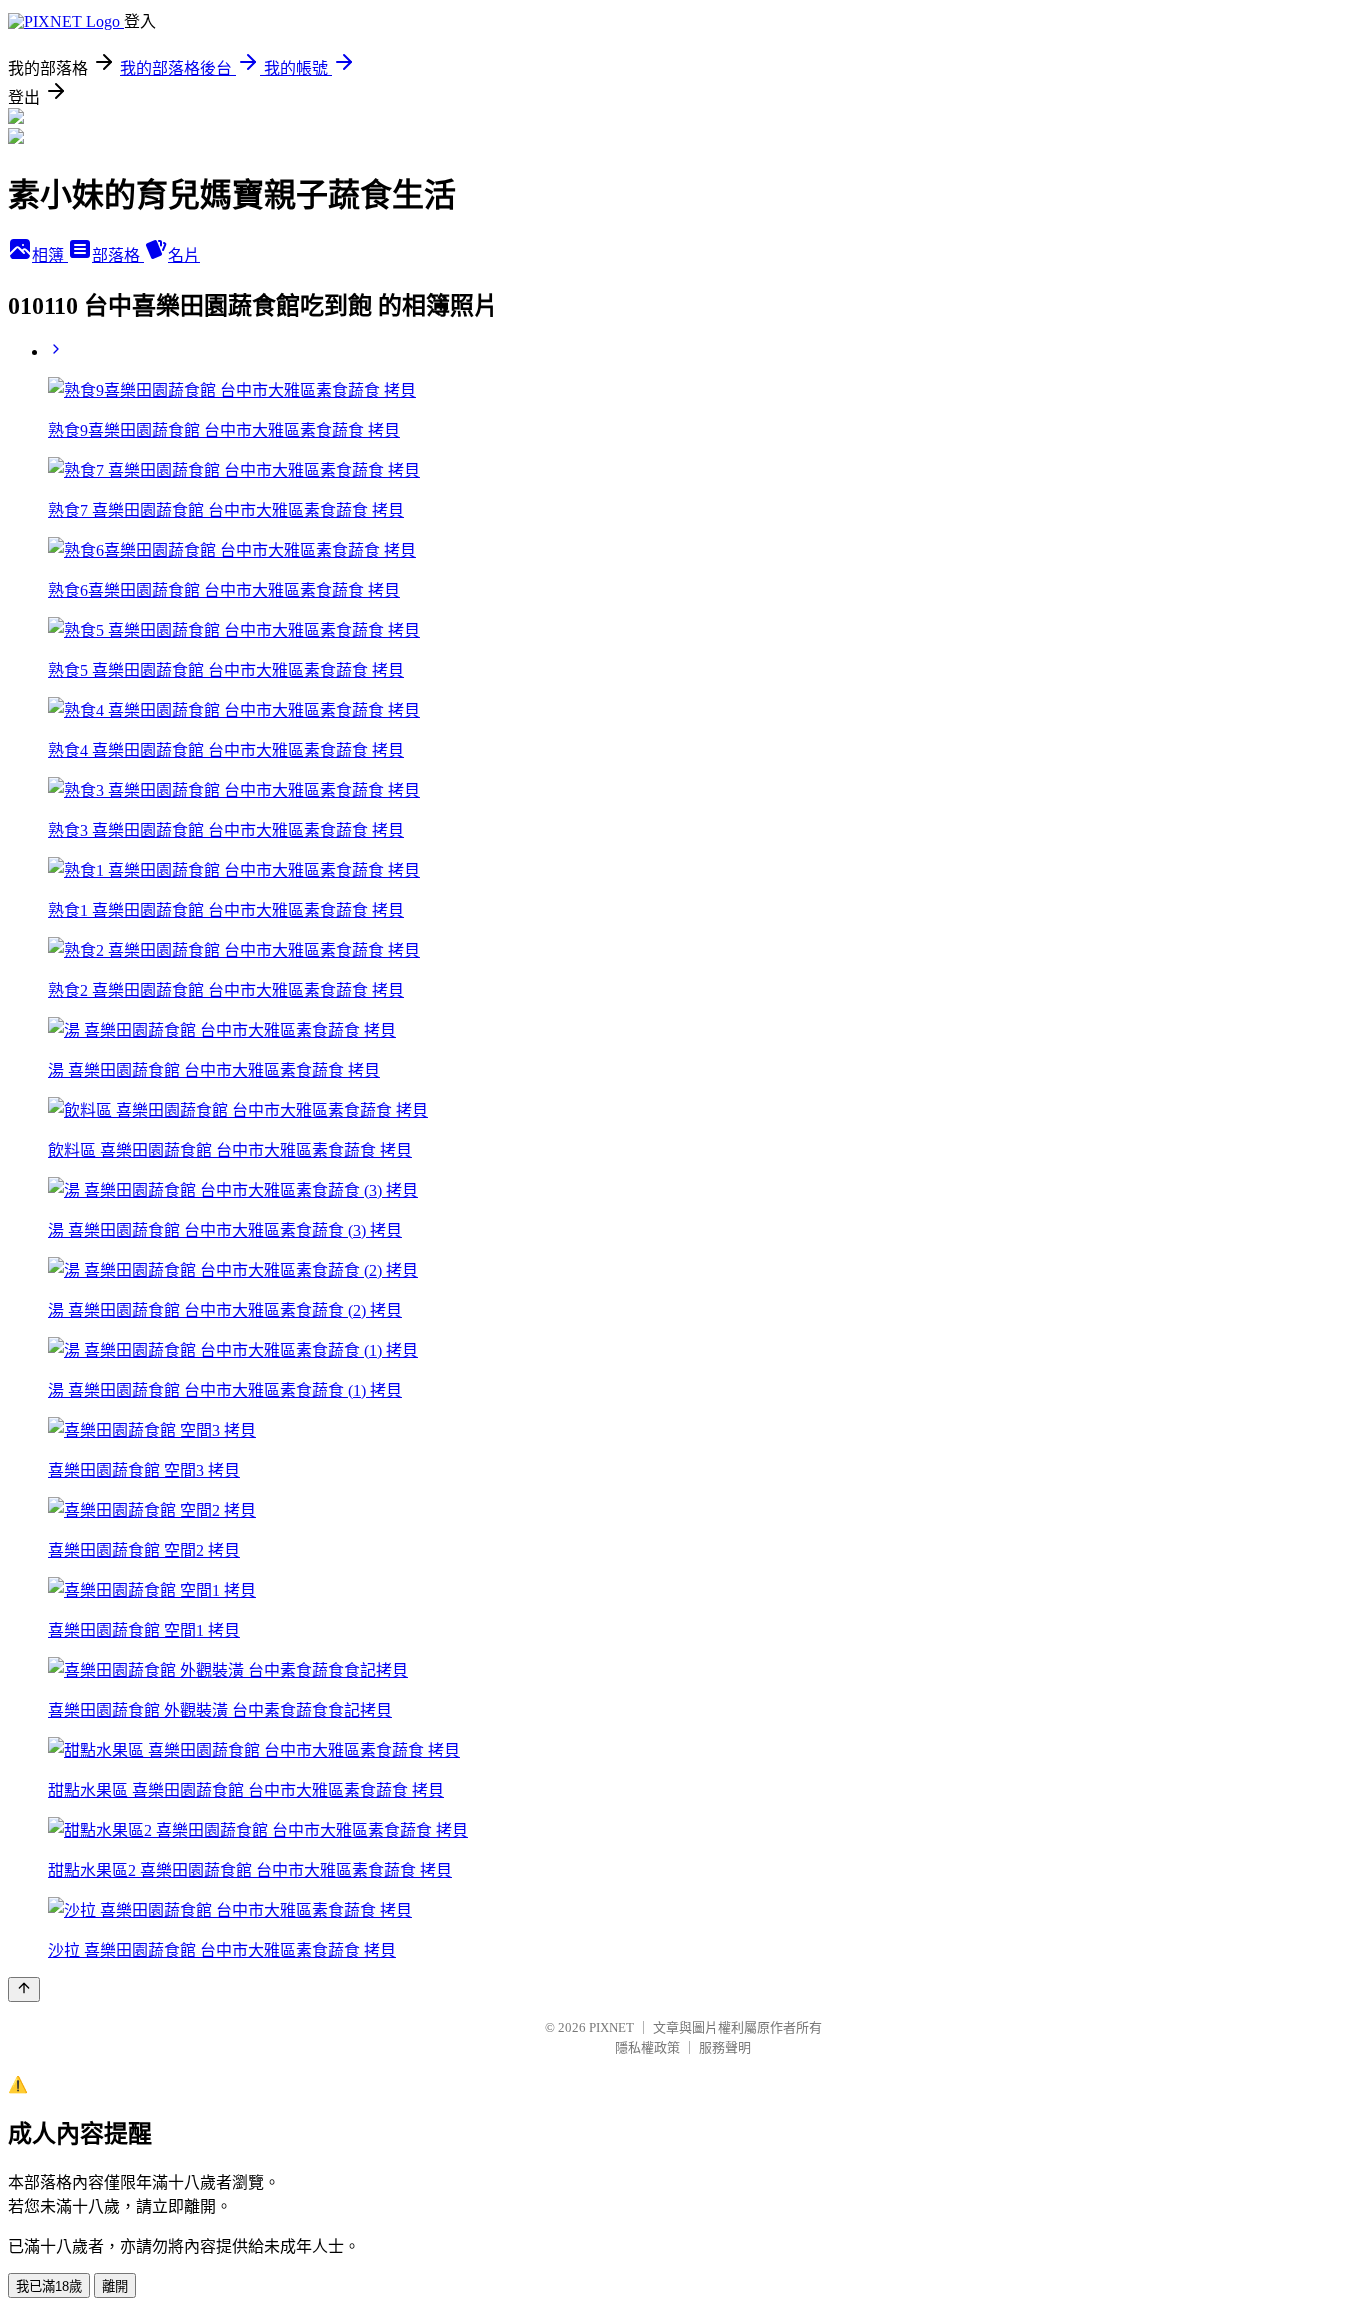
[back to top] (24, 1989)
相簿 (50, 255)
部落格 (118, 255)
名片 (184, 255)
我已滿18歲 (49, 2286)
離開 (115, 2286)
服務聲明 (725, 2047)
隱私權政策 (647, 2047)
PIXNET (611, 2027)
